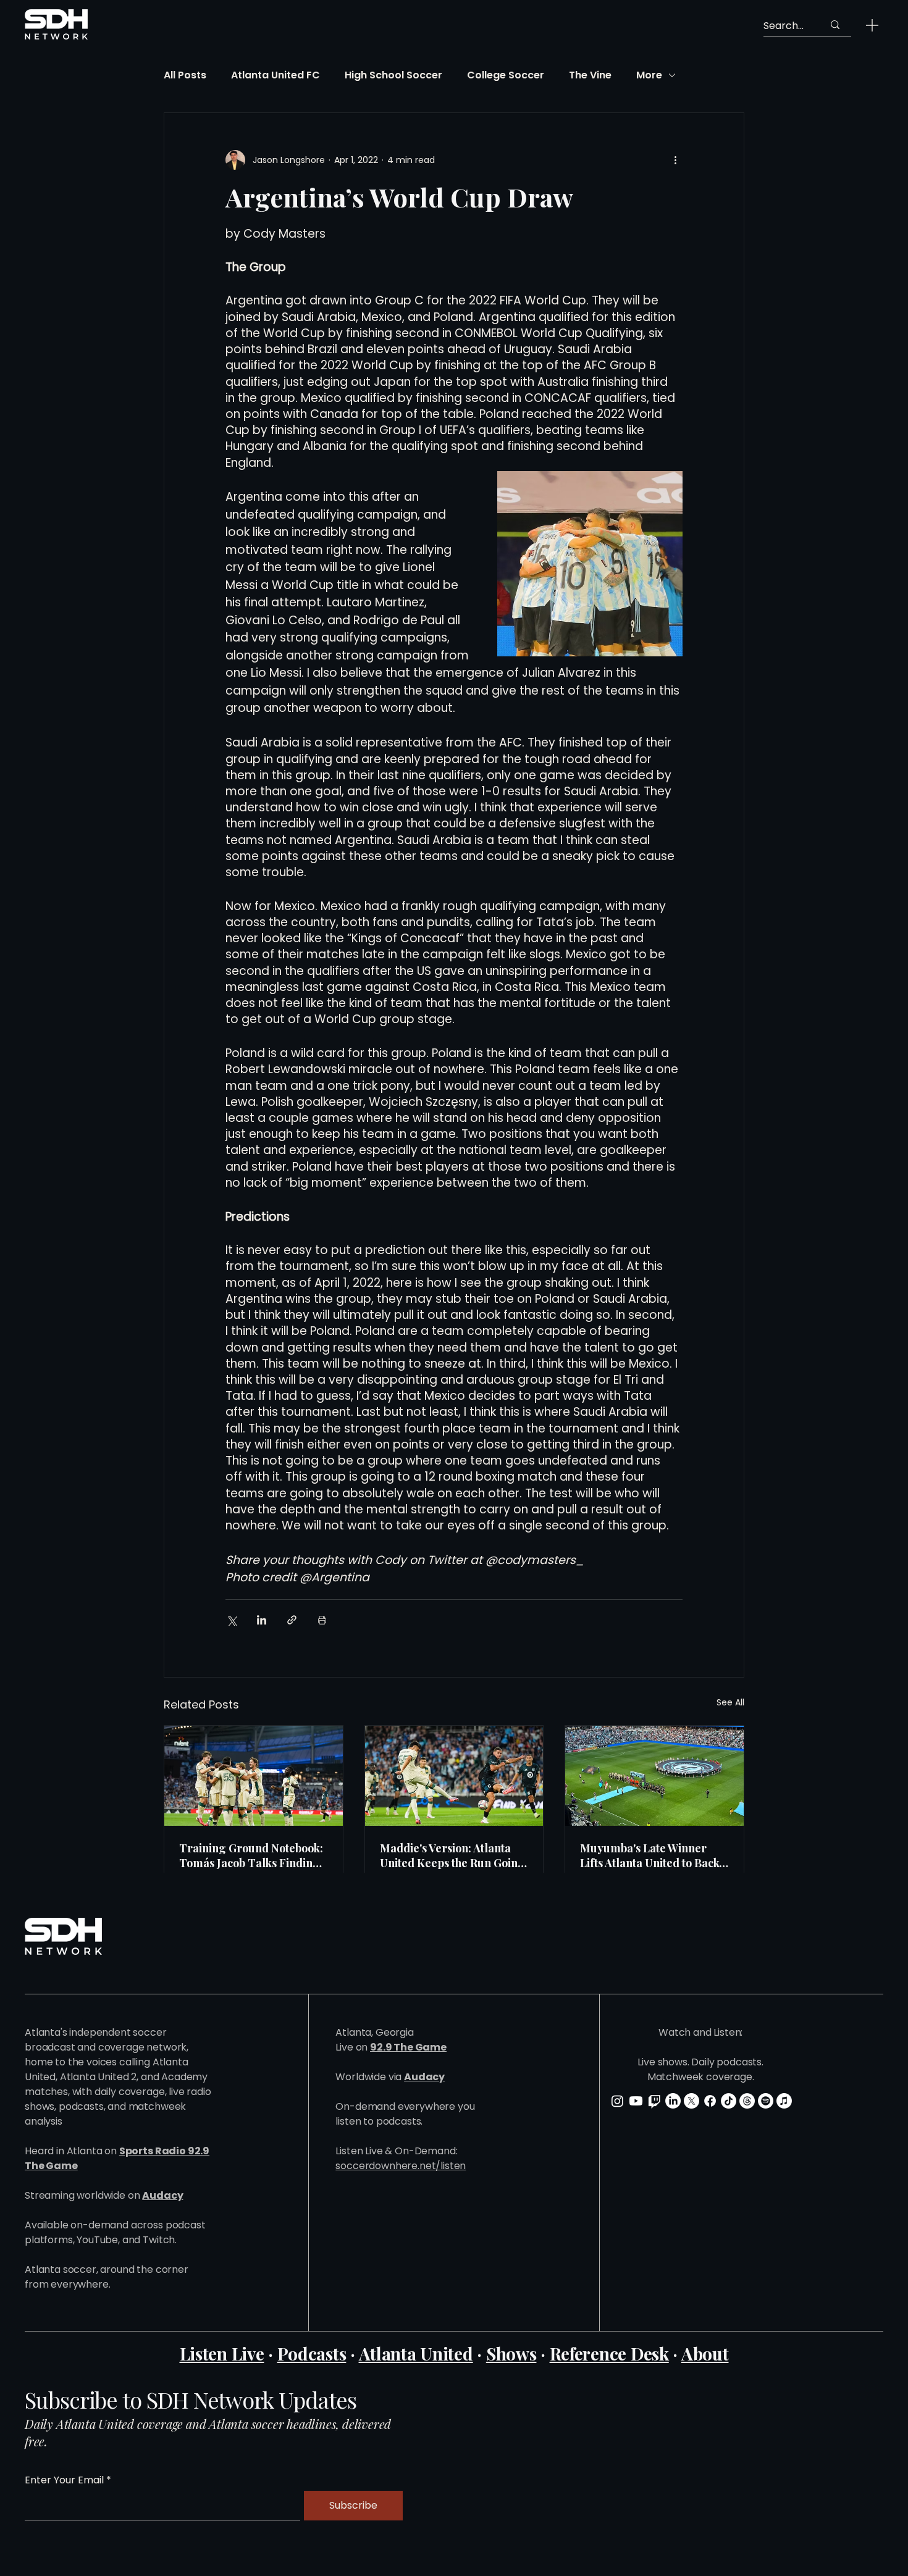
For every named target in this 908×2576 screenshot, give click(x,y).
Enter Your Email (64, 2480)
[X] (692, 2101)
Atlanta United (416, 2353)
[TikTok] (729, 2101)
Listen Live (222, 2353)
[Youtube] (636, 2101)
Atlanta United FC (275, 75)
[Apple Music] (784, 2101)
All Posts (185, 75)
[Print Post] (322, 1620)
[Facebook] (710, 2101)
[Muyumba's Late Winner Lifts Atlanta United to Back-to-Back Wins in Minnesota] (654, 1776)
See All (730, 1702)
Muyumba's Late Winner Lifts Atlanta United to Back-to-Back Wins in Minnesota (652, 1855)
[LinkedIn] (673, 2101)
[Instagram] (617, 2101)
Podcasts (312, 2353)
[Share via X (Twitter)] (231, 1620)
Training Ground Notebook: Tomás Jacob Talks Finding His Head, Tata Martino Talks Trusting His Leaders (251, 1855)
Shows (511, 2353)
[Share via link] (292, 1620)
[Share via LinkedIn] (262, 1620)
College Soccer (506, 75)
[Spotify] (766, 2101)
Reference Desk (609, 2353)
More (649, 75)
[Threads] (747, 2101)
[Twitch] (654, 2101)
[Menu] (872, 25)
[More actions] (675, 160)
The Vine (590, 75)
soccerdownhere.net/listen (401, 2166)
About (705, 2353)
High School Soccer (393, 75)
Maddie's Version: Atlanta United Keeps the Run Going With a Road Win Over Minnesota (452, 1855)
